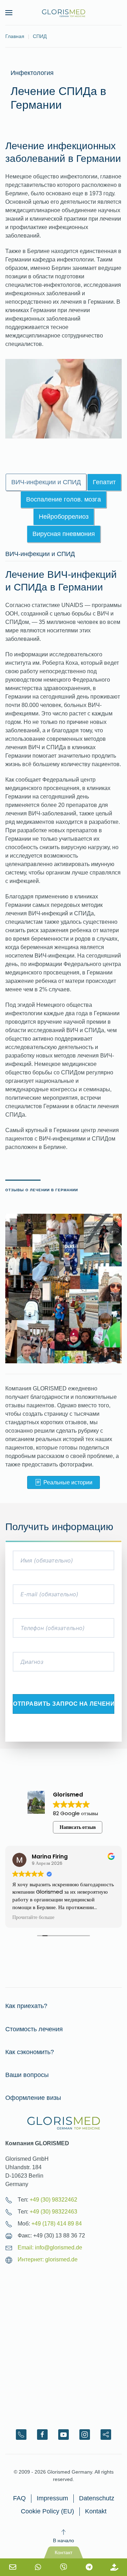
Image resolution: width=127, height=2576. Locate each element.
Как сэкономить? (30, 2052)
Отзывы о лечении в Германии (42, 1190)
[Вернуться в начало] (64, 13)
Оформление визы (33, 2098)
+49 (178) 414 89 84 (57, 2224)
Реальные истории (68, 1482)
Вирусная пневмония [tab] (64, 534)
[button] (9, 13)
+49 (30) (53, 2200)
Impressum (52, 2498)
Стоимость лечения (34, 2029)
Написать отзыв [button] (78, 1827)
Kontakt (96, 2511)
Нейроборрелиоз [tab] (64, 517)
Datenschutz (97, 2498)
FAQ (19, 2498)
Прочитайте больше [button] (33, 1918)
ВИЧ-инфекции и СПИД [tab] (46, 482)
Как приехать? (26, 2006)
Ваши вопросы (27, 2075)
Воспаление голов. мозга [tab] (64, 499)
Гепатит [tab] (104, 482)
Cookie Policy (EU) (47, 2511)
